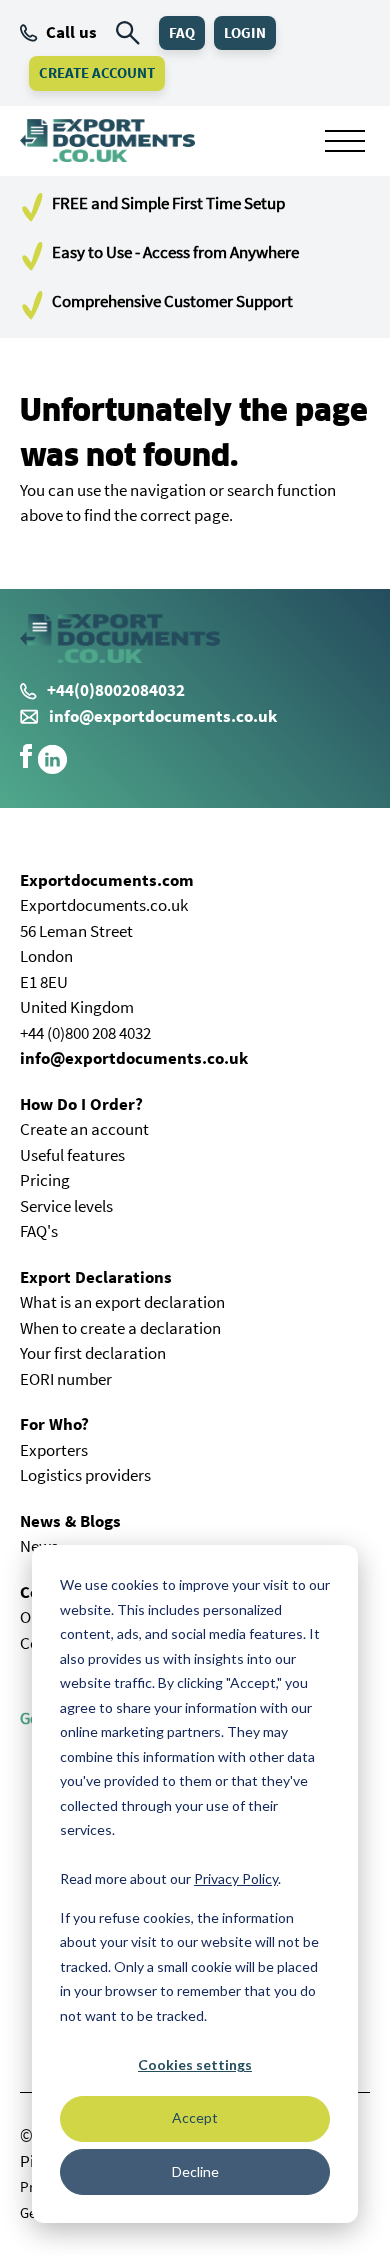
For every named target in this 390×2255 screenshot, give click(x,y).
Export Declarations (96, 1277)
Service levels (66, 1206)
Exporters (54, 1450)
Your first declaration (93, 1353)
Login (245, 32)
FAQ (182, 32)
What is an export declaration (122, 1302)
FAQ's (39, 1231)
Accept (195, 2117)
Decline (195, 2171)
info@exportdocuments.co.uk (163, 716)
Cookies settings (195, 2064)
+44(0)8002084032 (116, 690)
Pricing (45, 1180)
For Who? (54, 1424)
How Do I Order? (81, 1104)
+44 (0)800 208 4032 (85, 1033)
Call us (71, 32)
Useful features (72, 1155)
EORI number (66, 1379)
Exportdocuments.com (107, 880)
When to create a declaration (120, 1328)
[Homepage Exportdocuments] (107, 141)
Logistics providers (85, 1475)
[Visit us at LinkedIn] (52, 769)
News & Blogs (70, 1521)
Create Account (97, 72)
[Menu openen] (345, 141)
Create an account (84, 1129)
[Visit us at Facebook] (26, 762)
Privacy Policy (236, 1878)
